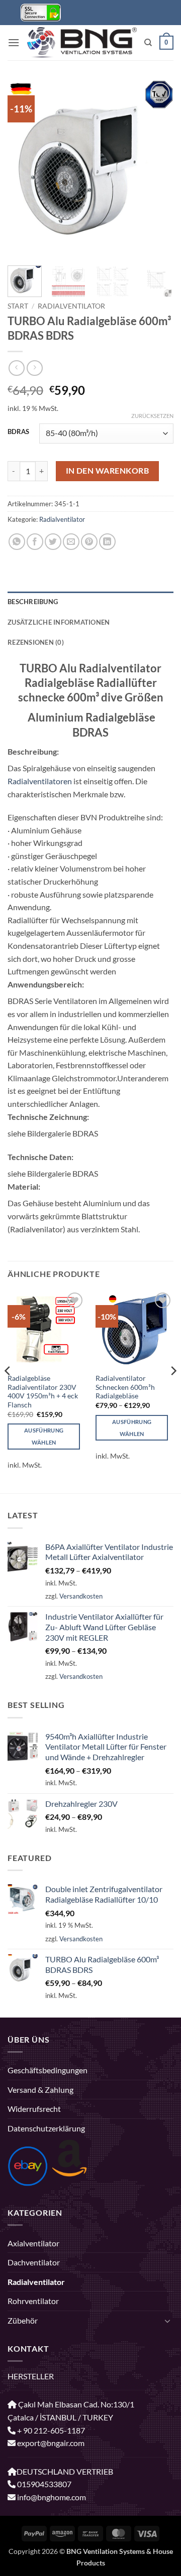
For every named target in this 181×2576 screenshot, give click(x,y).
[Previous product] (34, 368)
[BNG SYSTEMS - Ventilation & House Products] (82, 43)
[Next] (157, 169)
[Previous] (24, 169)
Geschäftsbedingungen (48, 2070)
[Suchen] (148, 43)
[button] (14, 42)
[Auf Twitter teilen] (53, 542)
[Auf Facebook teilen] (35, 542)
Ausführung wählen (44, 1436)
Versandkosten (81, 1596)
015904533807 (43, 2484)
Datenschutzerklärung (46, 2128)
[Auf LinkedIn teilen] (107, 542)
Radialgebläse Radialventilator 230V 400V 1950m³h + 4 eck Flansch (43, 1392)
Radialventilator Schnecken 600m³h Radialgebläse (125, 1387)
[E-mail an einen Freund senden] (71, 542)
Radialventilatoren (40, 781)
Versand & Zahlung (40, 2090)
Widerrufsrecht (34, 2109)
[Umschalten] (167, 2321)
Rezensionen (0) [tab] (36, 642)
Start (18, 306)
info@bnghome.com (51, 2497)
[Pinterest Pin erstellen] (89, 542)
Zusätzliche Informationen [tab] (59, 622)
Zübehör (23, 2320)
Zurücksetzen (152, 416)
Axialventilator (33, 2243)
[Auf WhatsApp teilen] (17, 542)
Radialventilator (71, 306)
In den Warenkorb (107, 471)
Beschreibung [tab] (33, 602)
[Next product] (16, 368)
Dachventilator (34, 2262)
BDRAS (18, 432)
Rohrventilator (33, 2301)
